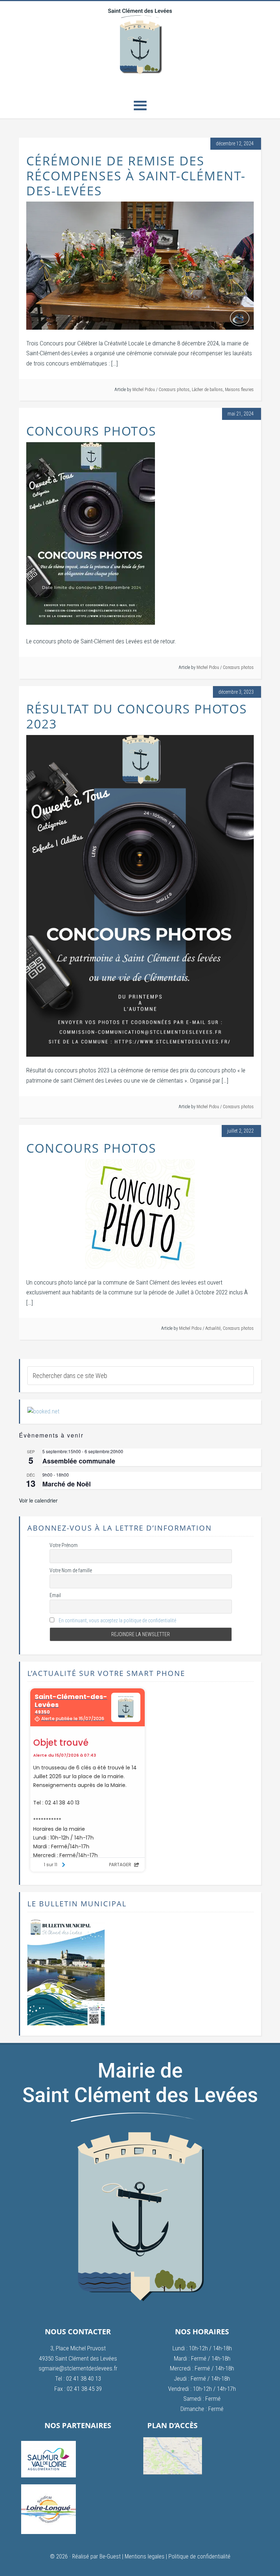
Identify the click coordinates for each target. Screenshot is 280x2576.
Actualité (213, 1328)
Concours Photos (91, 431)
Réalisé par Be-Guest (96, 2556)
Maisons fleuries (239, 390)
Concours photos (174, 390)
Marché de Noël (67, 1484)
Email (55, 1595)
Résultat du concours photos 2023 (137, 716)
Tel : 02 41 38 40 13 (78, 2378)
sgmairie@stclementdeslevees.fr (78, 2368)
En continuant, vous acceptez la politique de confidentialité (117, 1620)
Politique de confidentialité (199, 2556)
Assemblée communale (79, 1461)
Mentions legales (145, 2556)
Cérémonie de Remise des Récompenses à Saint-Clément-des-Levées (136, 176)
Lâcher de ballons (207, 390)
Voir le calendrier (38, 1500)
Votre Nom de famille (71, 1570)
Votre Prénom (64, 1545)
